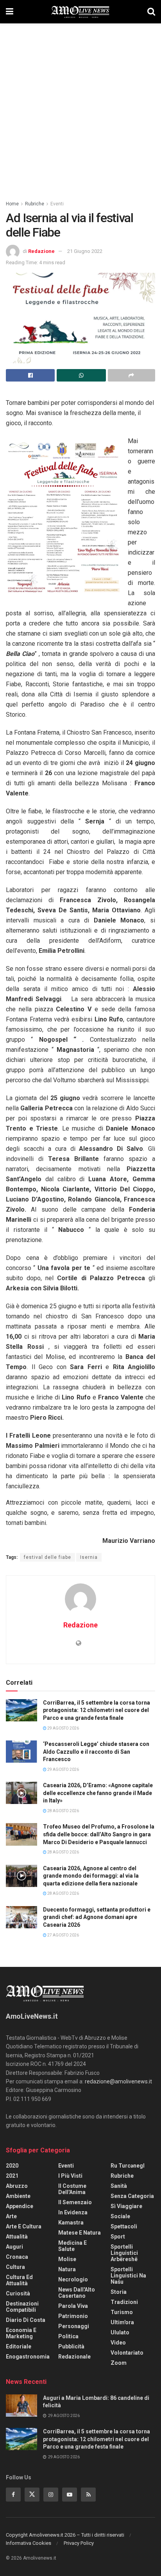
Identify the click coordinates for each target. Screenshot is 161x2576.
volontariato (127, 2353)
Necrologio (73, 2279)
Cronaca (17, 2257)
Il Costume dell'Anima (72, 2189)
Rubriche (35, 204)
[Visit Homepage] (80, 12)
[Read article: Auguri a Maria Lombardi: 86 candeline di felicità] (21, 2406)
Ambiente (18, 2196)
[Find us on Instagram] (51, 2495)
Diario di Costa (26, 2320)
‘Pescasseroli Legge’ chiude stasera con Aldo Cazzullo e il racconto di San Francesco (96, 1752)
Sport (118, 2237)
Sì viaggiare (126, 2206)
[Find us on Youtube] (70, 2495)
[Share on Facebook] (30, 375)
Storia (119, 2292)
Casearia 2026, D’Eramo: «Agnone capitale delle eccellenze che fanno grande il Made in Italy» (98, 1793)
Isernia (89, 1557)
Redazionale (74, 2357)
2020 (12, 2166)
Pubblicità (71, 2346)
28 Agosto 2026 (63, 1811)
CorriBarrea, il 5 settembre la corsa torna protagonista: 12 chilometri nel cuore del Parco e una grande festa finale (97, 1710)
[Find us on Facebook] (13, 2495)
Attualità (17, 2237)
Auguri (14, 2247)
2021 (12, 2176)
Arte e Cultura (24, 2226)
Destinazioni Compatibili (22, 2307)
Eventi (57, 204)
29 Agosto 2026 (63, 1728)
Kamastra (71, 2223)
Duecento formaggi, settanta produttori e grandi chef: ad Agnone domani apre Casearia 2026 (97, 1917)
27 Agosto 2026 (63, 1935)
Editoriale (19, 2346)
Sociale (120, 2216)
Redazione (41, 251)
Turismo (122, 2312)
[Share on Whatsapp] (81, 375)
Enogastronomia (28, 2357)
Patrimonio (73, 2316)
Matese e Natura (80, 2233)
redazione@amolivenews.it (118, 2081)
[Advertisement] (80, 108)
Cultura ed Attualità (19, 2280)
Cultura (15, 2267)
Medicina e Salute (72, 2246)
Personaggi (74, 2326)
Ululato (120, 2332)
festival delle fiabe (47, 1557)
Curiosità (18, 2293)
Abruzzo (17, 2186)
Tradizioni (124, 2302)
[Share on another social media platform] (131, 375)
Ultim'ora (122, 2322)
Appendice (20, 2206)
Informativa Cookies (29, 2543)
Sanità (119, 2186)
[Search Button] (151, 12)
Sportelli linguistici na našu (128, 2276)
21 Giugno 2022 (85, 251)
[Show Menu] (10, 12)
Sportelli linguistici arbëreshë (124, 2253)
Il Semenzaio (75, 2202)
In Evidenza (73, 2212)
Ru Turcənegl (128, 2166)
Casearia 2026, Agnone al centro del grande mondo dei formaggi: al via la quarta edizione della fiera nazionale (91, 1876)
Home (12, 204)
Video (118, 2343)
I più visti (70, 2176)
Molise (67, 2259)
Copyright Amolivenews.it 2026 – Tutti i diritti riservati (65, 2535)
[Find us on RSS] (88, 2495)
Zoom (119, 2363)
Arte (11, 2216)
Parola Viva (73, 2306)
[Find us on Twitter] (32, 2495)
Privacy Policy (79, 2543)
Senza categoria (132, 2196)
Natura (67, 2269)
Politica (68, 2336)
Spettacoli (124, 2226)
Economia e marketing (21, 2333)
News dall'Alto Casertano (77, 2293)
